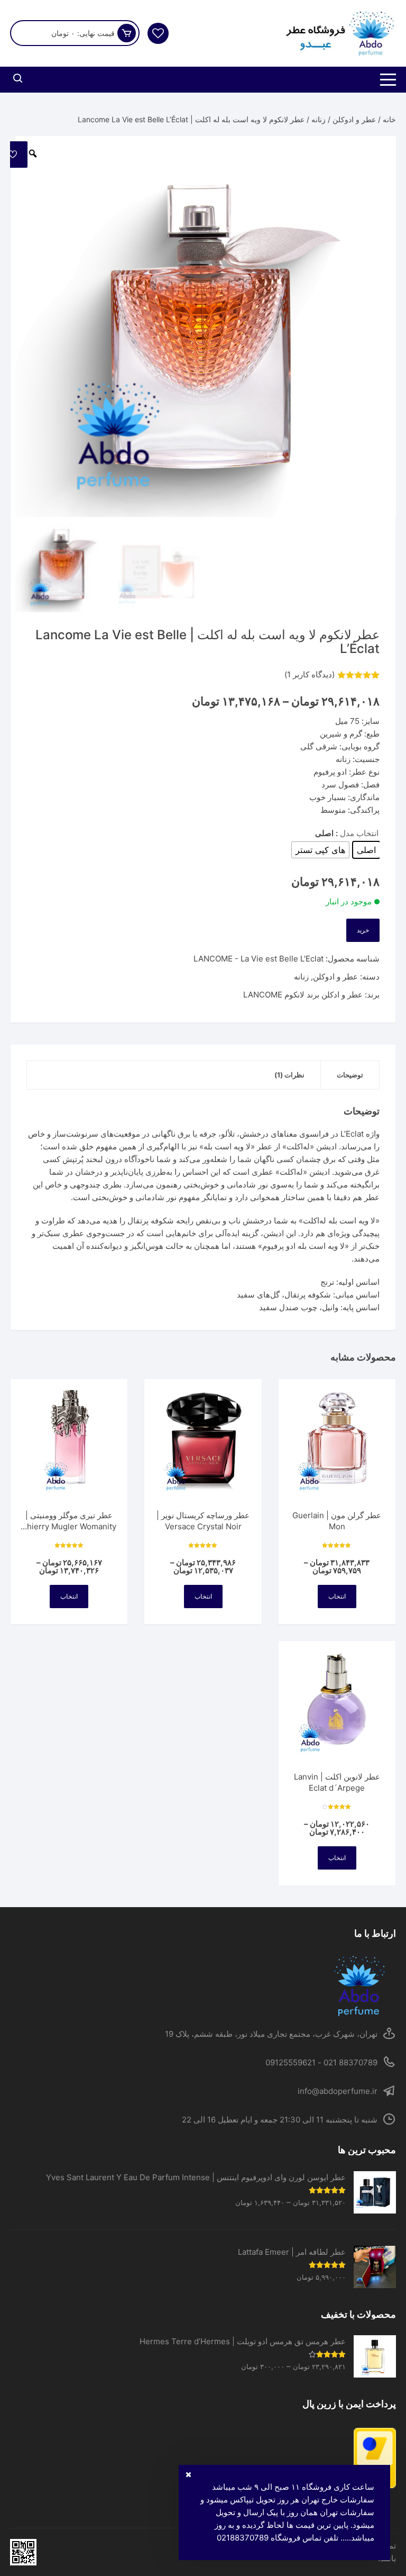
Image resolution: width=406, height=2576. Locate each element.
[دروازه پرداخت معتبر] (203, 2458)
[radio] (366, 850)
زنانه (319, 119)
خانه (389, 119)
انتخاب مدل (359, 833)
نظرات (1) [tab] (289, 1075)
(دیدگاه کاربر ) (310, 674)
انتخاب (337, 1596)
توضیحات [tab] (350, 1075)
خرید (363, 930)
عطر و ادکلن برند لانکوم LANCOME (303, 995)
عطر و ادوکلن (354, 119)
